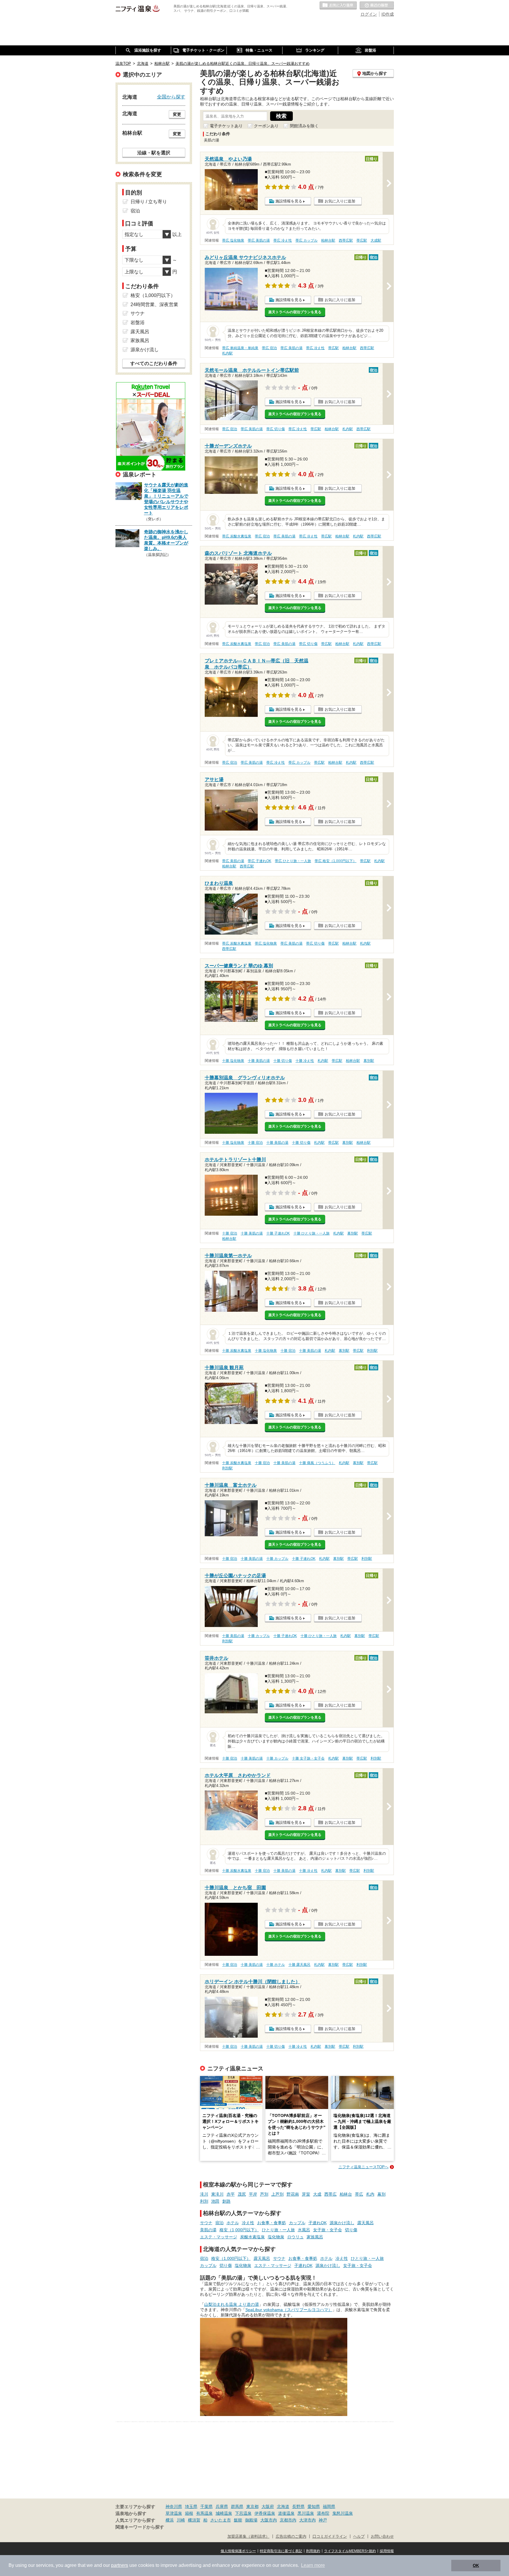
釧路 (227, 2201)
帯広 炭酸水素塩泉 (237, 536)
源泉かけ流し (342, 2223)
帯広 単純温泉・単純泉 (240, 348)
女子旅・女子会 (328, 2230)
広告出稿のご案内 (291, 2537)
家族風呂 (315, 2237)
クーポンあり (266, 126)
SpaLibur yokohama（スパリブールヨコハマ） (289, 2310)
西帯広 (330, 2194)
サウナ (206, 2223)
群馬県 (237, 2506)
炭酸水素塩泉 (252, 2237)
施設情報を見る (289, 201)
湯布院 (323, 2513)
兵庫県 (222, 2506)
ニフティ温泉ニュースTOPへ (363, 2167)
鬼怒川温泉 (343, 2513)
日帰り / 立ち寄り (149, 202)
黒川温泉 (306, 2513)
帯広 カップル (306, 240)
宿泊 (219, 2223)
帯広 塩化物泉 (233, 240)
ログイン (369, 14)
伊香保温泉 (265, 2513)
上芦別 (277, 2194)
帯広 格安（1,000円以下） (336, 861)
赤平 (231, 2194)
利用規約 (313, 2551)
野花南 (293, 2194)
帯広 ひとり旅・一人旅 (293, 861)
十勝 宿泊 (255, 1143)
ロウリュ (295, 2237)
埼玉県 (191, 2506)
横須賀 (194, 2520)
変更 (177, 114)
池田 (215, 2201)
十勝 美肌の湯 (259, 1061)
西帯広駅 (346, 240)
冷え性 (248, 2223)
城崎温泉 (224, 2513)
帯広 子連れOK (260, 861)
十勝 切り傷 (283, 1061)
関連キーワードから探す (140, 2527)
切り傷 (351, 2230)
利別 (204, 2201)
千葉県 (206, 2506)
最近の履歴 (377, 6)
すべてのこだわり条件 (154, 363)
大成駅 (376, 240)
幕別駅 (369, 1061)
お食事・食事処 (272, 2223)
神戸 (323, 2520)
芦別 (264, 2194)
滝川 (204, 2194)
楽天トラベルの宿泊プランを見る (295, 312)
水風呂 (304, 2230)
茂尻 (242, 2194)
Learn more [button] (313, 2565)
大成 (317, 2194)
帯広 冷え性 (283, 240)
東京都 (252, 2506)
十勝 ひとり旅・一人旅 (311, 1233)
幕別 (381, 2194)
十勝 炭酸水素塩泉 (237, 1351)
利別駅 (372, 1351)
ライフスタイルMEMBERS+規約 (350, 2551)
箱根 (189, 2513)
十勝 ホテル (276, 1965)
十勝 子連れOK (278, 1233)
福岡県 (329, 2506)
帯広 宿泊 (269, 348)
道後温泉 (286, 2513)
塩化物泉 (276, 2237)
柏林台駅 (328, 240)
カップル (297, 2223)
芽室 (306, 2194)
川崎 (181, 2520)
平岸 (253, 2194)
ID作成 (388, 14)
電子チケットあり (226, 126)
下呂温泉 (243, 2513)
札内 (370, 2194)
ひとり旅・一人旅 (278, 2230)
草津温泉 (174, 2513)
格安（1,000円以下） (239, 2230)
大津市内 (308, 2520)
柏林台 (346, 2194)
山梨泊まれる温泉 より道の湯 (232, 2304)
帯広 (359, 2194)
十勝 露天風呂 (299, 1965)
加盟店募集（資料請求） (248, 2537)
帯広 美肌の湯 (259, 240)
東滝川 (217, 2194)
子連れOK (318, 2223)
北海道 (283, 2506)
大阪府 (268, 2506)
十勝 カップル (277, 1559)
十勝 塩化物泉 (233, 1061)
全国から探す (171, 97)
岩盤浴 (138, 322)
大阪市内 (269, 2520)
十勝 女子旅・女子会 (308, 1758)
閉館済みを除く (304, 126)
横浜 (170, 2520)
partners (120, 2565)
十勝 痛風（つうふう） (317, 1463)
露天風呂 (366, 2223)
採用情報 (387, 2551)
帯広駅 (362, 240)
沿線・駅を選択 (154, 153)
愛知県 (314, 2506)
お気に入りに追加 (340, 201)
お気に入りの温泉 (338, 6)
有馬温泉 (204, 2513)
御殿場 (251, 2520)
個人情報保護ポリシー (238, 2551)
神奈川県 (174, 2506)
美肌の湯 (208, 2230)
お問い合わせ (382, 2537)
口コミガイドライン (330, 2537)
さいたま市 (221, 2520)
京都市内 (288, 2520)
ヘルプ (359, 2537)
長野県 (298, 2506)
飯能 (238, 2520)
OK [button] (476, 2565)
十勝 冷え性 (305, 1061)
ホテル (233, 2223)
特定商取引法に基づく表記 (281, 2551)
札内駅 (227, 353)
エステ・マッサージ (219, 2237)
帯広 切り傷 (276, 429)
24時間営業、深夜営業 (154, 305)
